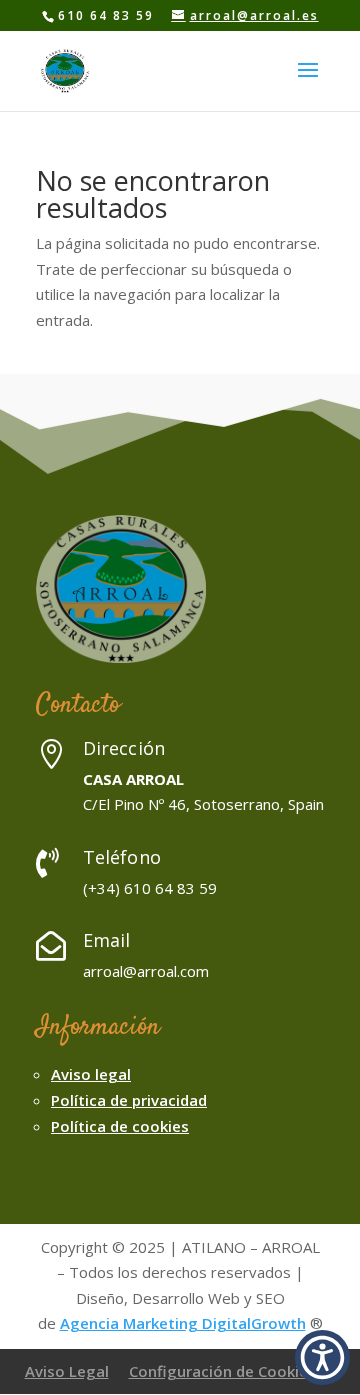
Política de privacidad (129, 1100)
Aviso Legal (67, 1371)
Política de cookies (120, 1126)
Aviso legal (91, 1074)
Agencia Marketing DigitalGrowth (183, 1323)
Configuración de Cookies (222, 1371)
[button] (322, 1357)
